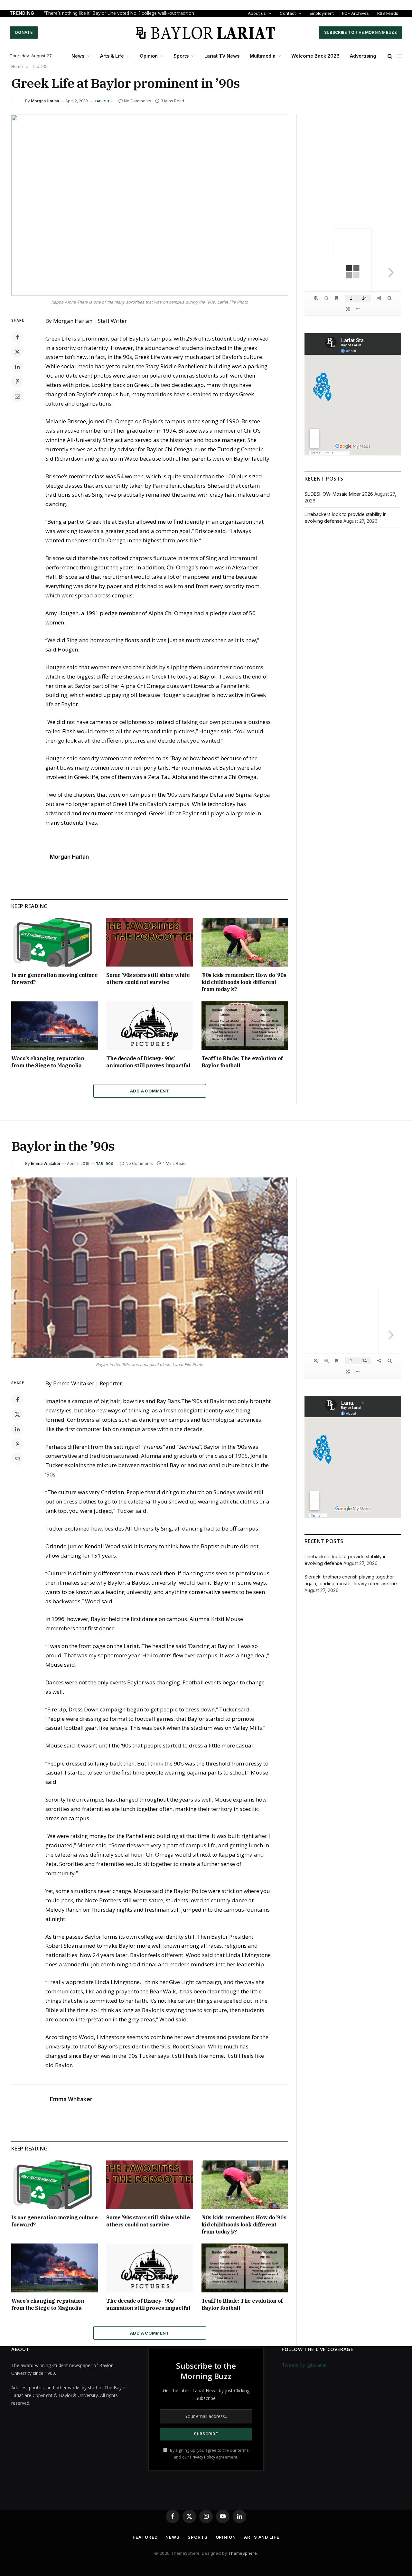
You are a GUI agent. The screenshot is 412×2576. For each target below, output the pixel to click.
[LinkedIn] (17, 367)
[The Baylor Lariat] (206, 33)
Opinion (149, 56)
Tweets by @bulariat (304, 2365)
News (78, 56)
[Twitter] (17, 352)
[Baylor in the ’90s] (150, 1268)
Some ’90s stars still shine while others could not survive (148, 979)
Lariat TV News (222, 56)
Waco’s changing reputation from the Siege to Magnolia (48, 1062)
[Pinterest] (17, 381)
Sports (181, 56)
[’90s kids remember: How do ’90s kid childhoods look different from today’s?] (245, 942)
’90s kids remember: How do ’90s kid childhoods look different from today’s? (244, 982)
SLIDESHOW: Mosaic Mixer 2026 (339, 494)
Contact (288, 13)
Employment (322, 13)
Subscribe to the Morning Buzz (360, 32)
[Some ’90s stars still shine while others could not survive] (150, 942)
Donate (24, 32)
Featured (145, 2537)
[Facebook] (17, 337)
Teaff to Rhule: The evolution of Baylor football (242, 1062)
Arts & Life (112, 56)
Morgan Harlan (45, 101)
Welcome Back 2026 (315, 56)
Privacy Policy (202, 2457)
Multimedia (263, 56)
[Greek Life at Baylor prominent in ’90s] (150, 205)
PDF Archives (356, 13)
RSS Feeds (388, 13)
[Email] (17, 396)
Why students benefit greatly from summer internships (99, 13)
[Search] (390, 56)
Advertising (363, 56)
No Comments (138, 101)
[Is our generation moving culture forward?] (55, 942)
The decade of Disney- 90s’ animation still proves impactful (148, 1062)
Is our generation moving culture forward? (54, 979)
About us (257, 13)
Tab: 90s (103, 101)
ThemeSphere (243, 2553)
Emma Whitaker (46, 1163)
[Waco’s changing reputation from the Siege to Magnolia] (55, 1026)
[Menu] (399, 56)
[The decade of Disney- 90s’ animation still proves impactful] (150, 1026)
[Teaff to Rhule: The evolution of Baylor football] (245, 1026)
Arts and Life (262, 2537)
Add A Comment (150, 1091)
